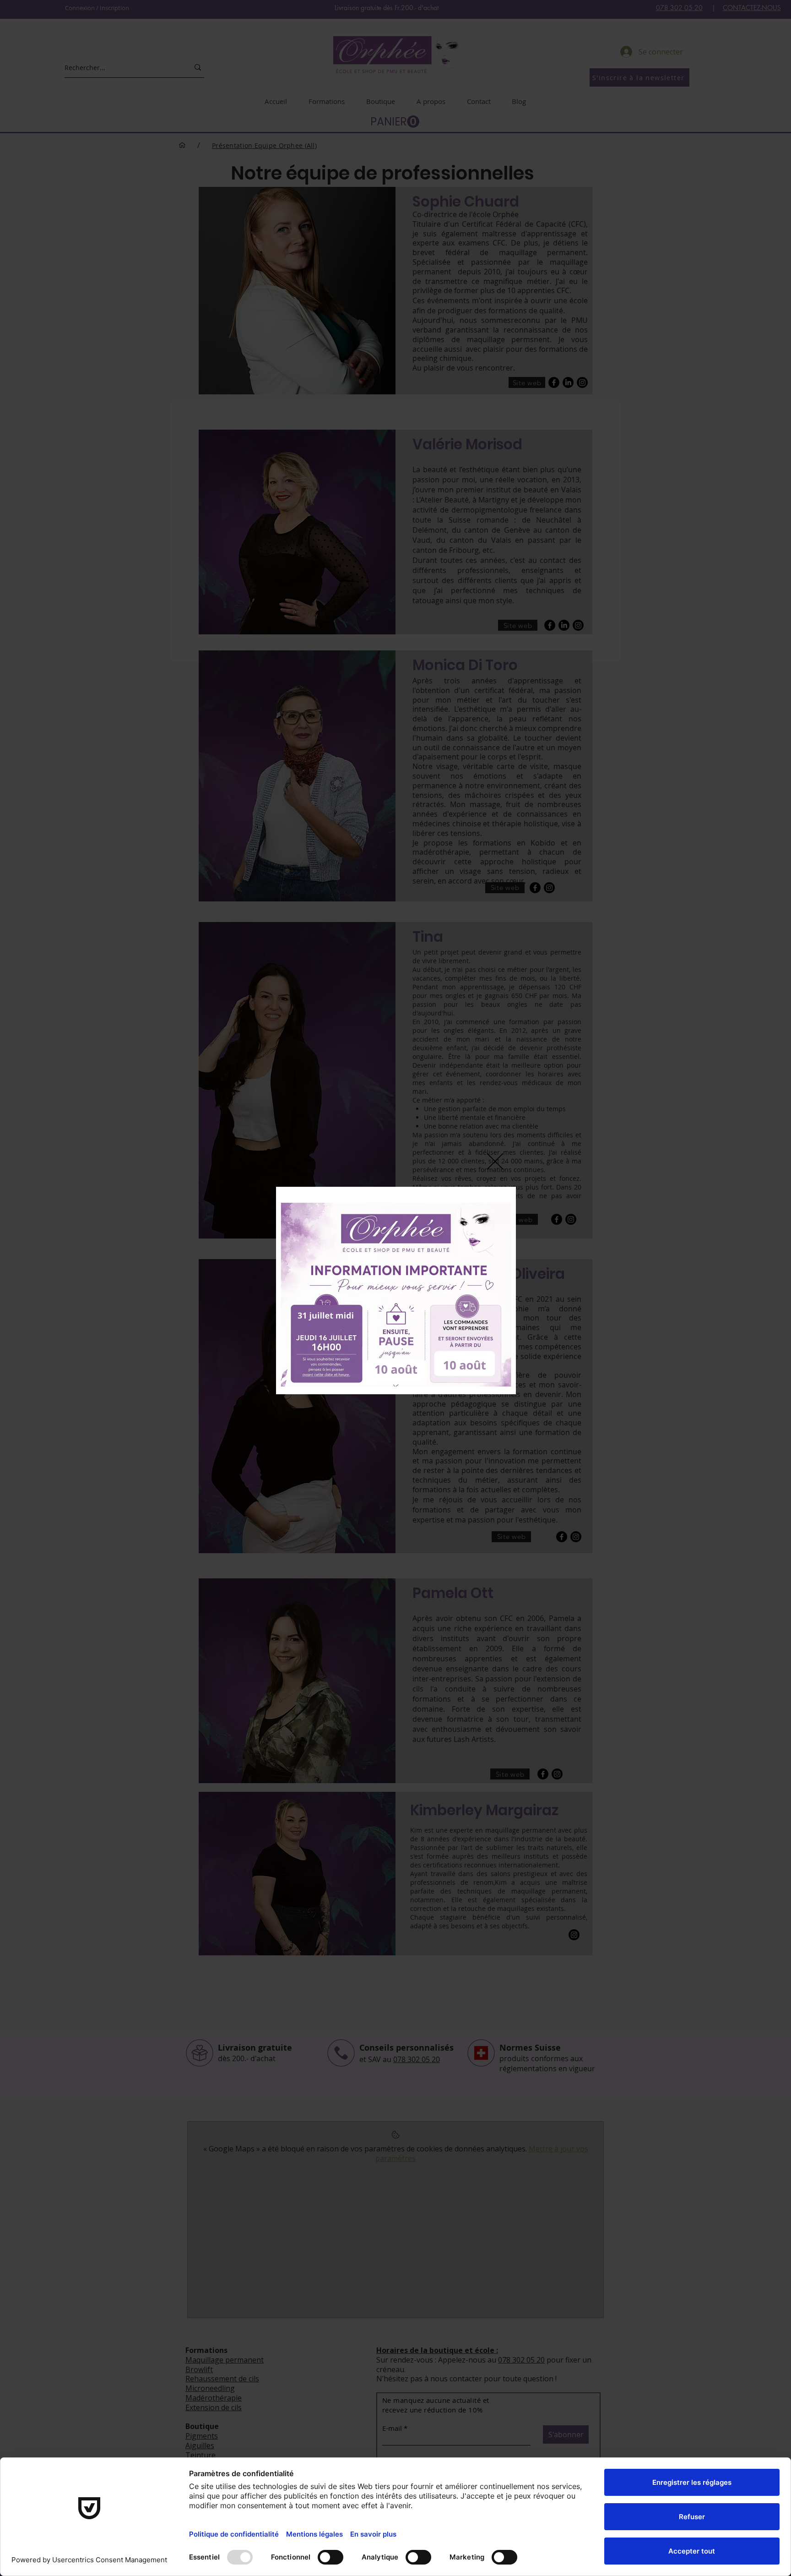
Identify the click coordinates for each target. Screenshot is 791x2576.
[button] (495, 1161)
